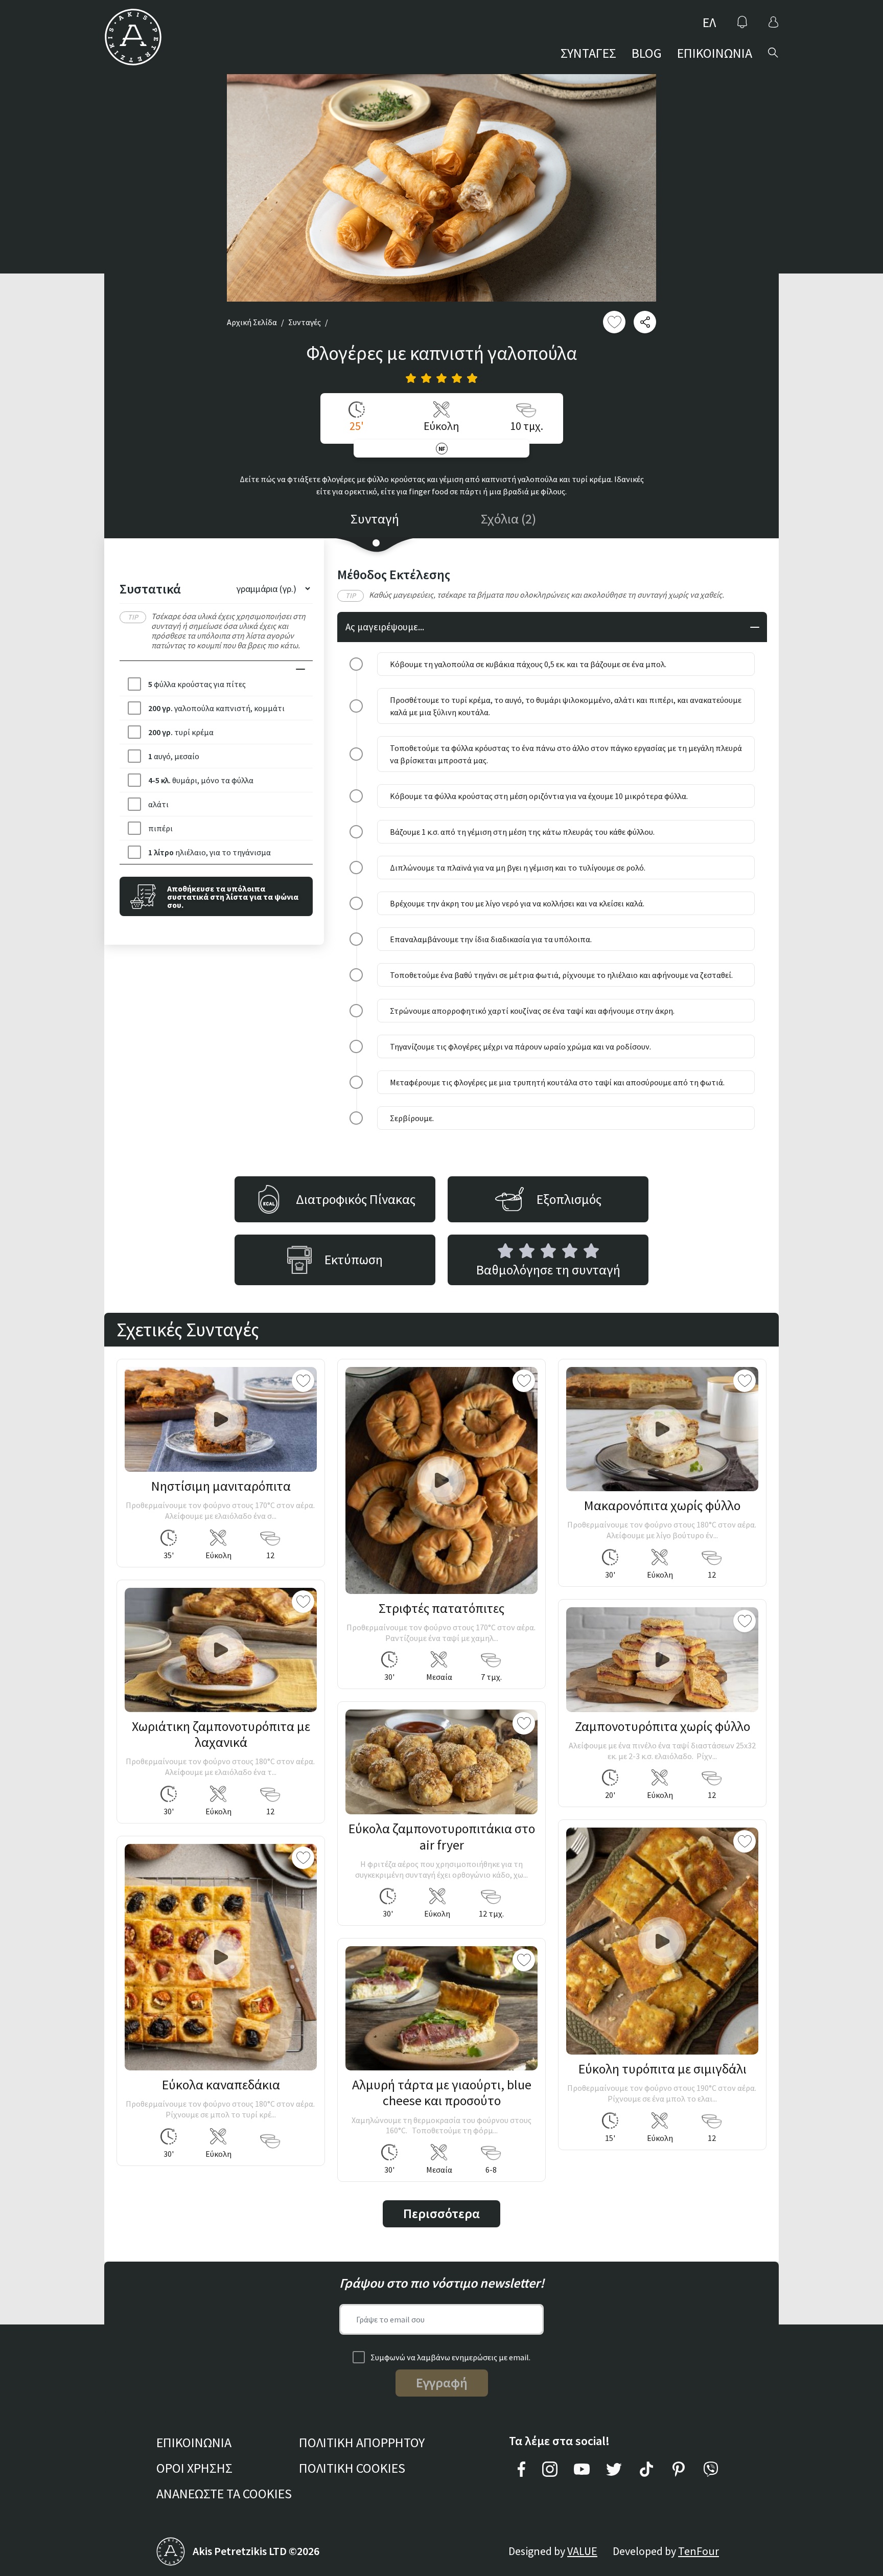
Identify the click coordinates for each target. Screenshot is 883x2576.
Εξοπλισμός (569, 1199)
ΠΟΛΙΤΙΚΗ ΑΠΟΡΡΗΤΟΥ (362, 2442)
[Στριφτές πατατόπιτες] (441, 1480)
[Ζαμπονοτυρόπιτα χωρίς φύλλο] (662, 1660)
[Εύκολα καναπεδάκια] (221, 1957)
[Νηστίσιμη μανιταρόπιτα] (221, 1419)
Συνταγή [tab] (375, 519)
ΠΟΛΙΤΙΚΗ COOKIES (352, 2468)
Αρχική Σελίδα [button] (252, 322)
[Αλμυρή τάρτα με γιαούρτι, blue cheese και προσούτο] (441, 2008)
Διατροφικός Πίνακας (356, 1199)
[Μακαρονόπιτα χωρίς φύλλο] (662, 1429)
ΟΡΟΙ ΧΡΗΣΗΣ (194, 2468)
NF (442, 449)
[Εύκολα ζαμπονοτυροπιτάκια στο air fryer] (441, 1762)
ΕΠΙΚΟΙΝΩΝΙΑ (715, 53)
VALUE (582, 2551)
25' (357, 426)
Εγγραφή (442, 2383)
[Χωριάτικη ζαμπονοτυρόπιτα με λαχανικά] (221, 1650)
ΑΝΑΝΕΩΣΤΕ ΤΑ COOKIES (224, 2493)
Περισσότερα (441, 2213)
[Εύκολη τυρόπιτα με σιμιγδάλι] (662, 1941)
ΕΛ (709, 22)
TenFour (699, 2551)
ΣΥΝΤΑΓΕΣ (588, 53)
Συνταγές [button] (305, 322)
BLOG (647, 53)
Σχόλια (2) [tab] (508, 519)
